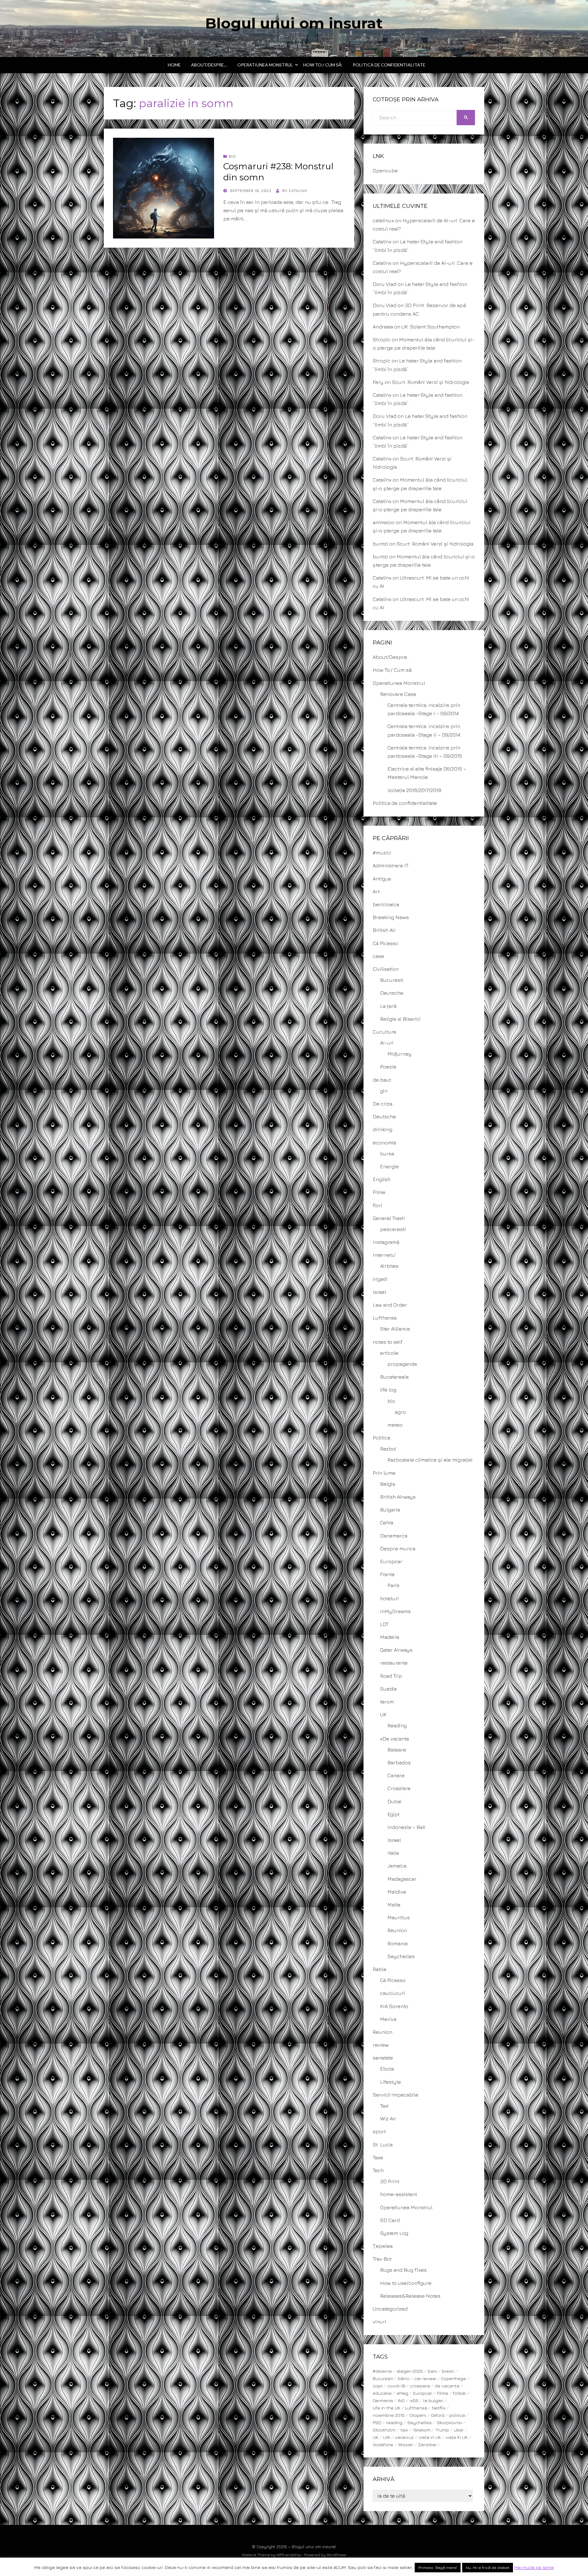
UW (387, 2437)
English (382, 1179)
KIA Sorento (394, 2006)
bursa (387, 1154)
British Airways (398, 1497)
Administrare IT (391, 866)
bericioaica (386, 904)
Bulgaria (390, 1510)
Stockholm (384, 2430)
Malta (394, 1905)
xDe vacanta (394, 1739)
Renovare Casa (398, 694)
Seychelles (401, 1956)
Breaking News (391, 917)
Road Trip (391, 1676)
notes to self (388, 1342)
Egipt (394, 1814)
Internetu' (384, 1255)
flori (377, 1205)
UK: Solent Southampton (431, 327)
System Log (394, 2233)
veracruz (404, 2437)
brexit (448, 2371)
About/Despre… (209, 65)
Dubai (394, 1801)
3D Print (390, 2181)
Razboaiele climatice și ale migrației (430, 1460)
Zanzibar (427, 2445)
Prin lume (384, 1473)
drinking (383, 1129)
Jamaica (397, 1866)
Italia (393, 1853)
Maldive (397, 1892)
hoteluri (389, 1598)
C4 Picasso (385, 943)
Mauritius (399, 1917)
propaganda (402, 1364)
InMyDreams (395, 1611)
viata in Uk (430, 2437)
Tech (378, 2170)
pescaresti (393, 1229)
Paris (393, 1585)
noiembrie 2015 (389, 2415)
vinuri (379, 2322)
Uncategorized (390, 2309)
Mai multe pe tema (534, 2567)
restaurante (394, 1663)
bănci (404, 2378)
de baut (382, 1080)
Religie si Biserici (400, 1019)
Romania (398, 1943)
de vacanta (447, 2386)
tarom (387, 1702)
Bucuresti (392, 980)
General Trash (389, 1218)
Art (376, 892)
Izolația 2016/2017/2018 (414, 790)
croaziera (420, 2386)
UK (383, 1714)
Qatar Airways (396, 1650)
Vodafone (383, 2445)
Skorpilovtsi (449, 2422)
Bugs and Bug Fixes (403, 2270)
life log (388, 1390)
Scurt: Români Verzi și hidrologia (430, 382)
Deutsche (392, 993)
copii (378, 2386)
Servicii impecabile (396, 2095)
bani (432, 2371)
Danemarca (394, 1536)
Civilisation (386, 969)
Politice (382, 1438)
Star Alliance (395, 1329)
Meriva (388, 2019)
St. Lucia (383, 2145)
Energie (389, 1166)
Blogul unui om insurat (294, 23)
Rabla (379, 1969)
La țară (388, 1006)
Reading (397, 1725)
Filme (379, 1192)
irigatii (380, 1279)
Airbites (389, 1266)
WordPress (336, 2555)
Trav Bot (382, 2259)
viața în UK (457, 2437)
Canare (396, 1775)
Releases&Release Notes (410, 2296)
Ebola (387, 2069)
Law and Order (390, 1305)
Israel (379, 1292)
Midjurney (400, 1054)
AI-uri (387, 1043)
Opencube (385, 171)
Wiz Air (388, 2119)
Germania (383, 2400)
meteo (395, 1425)
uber (459, 2430)
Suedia (388, 1689)
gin (384, 1091)
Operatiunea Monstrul (265, 65)
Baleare (397, 1750)
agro (400, 1412)
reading (394, 2422)
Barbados (399, 1763)
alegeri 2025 (410, 2371)
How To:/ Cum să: (323, 65)
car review (425, 2378)
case (378, 956)
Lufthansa (385, 1318)
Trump (442, 2430)
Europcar (391, 1561)
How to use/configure (406, 2283)
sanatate (383, 2058)
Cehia (387, 1523)
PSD (377, 2422)
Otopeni (418, 2415)
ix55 (414, 2400)
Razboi (388, 1449)
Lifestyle (390, 2082)
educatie (382, 2393)
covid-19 (396, 2386)
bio (232, 156)
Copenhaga (453, 2378)
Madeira (390, 1637)
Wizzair (406, 2445)
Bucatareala (394, 1377)
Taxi (384, 2106)
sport (379, 2131)
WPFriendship (289, 2555)
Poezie (388, 1067)
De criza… (384, 1104)
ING (401, 2400)
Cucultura (384, 1032)
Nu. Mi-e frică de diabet (488, 2567)
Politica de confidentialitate (389, 65)
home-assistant (399, 2194)
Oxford (438, 2415)
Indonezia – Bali (406, 1827)
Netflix (439, 2408)
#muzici (382, 853)
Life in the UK (386, 2408)
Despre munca (398, 1549)
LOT (384, 1624)
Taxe (378, 2157)
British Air (384, 930)
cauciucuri (392, 1993)
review (381, 2045)
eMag (402, 2393)
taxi (404, 2430)
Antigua (382, 879)
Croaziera (399, 1788)
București (383, 2378)
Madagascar (402, 1879)
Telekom (422, 2430)
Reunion (397, 1930)
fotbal (459, 2393)
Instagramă (386, 1242)
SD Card (390, 2220)
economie (384, 1143)
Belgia (388, 1484)
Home (174, 65)
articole (389, 1353)
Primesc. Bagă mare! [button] (438, 2567)
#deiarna (382, 2371)
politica (457, 2415)
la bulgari (433, 2400)
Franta (387, 1574)
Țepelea (383, 2246)
